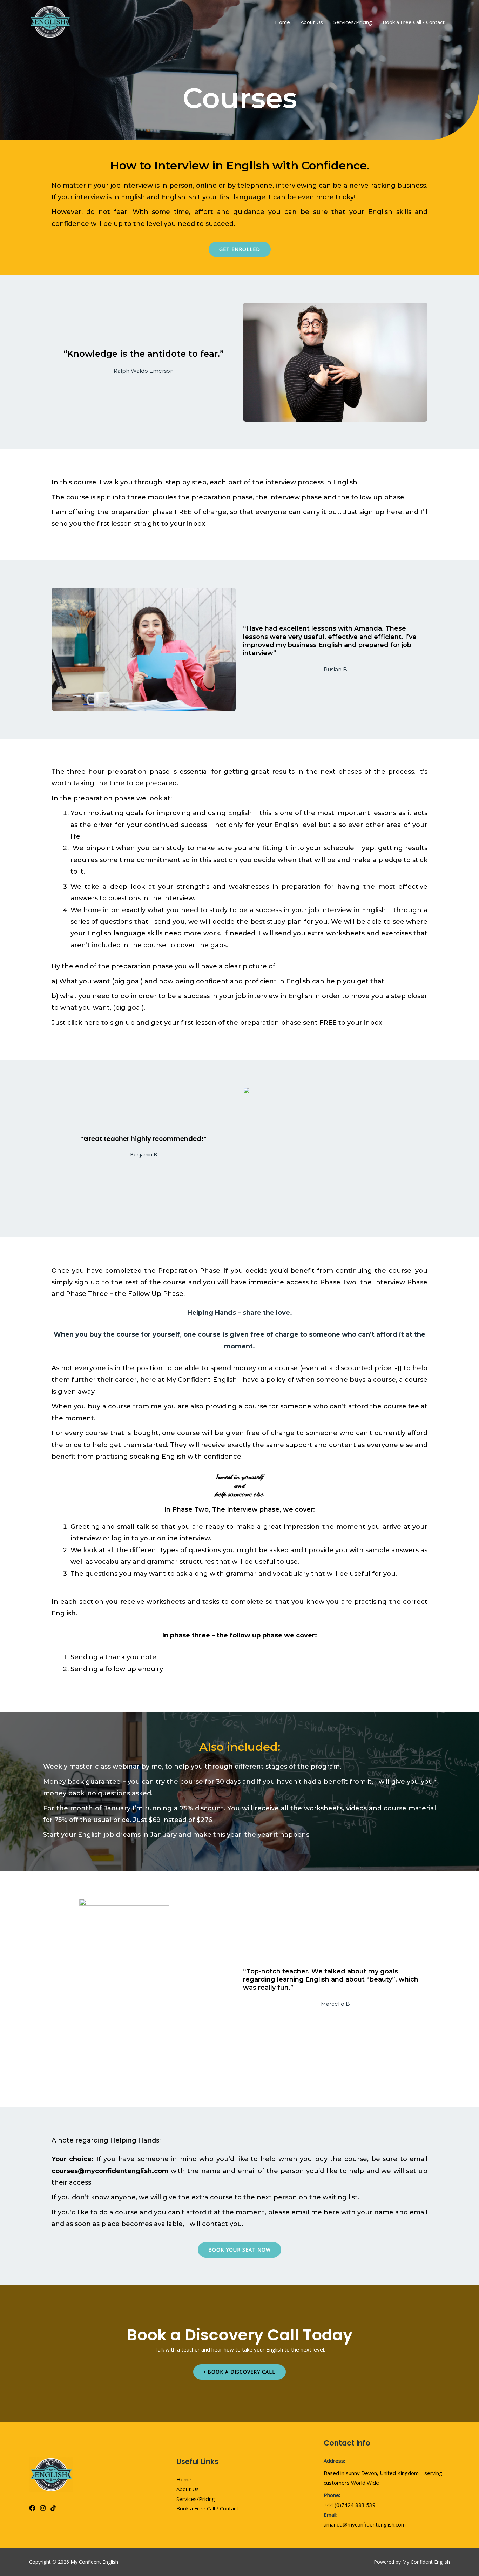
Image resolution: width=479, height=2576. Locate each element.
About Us (312, 22)
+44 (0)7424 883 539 (350, 2505)
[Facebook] (32, 2508)
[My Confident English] (50, 21)
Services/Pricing (353, 22)
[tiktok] (53, 2508)
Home (282, 22)
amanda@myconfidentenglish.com (365, 2524)
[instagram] (43, 2508)
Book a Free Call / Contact (414, 22)
